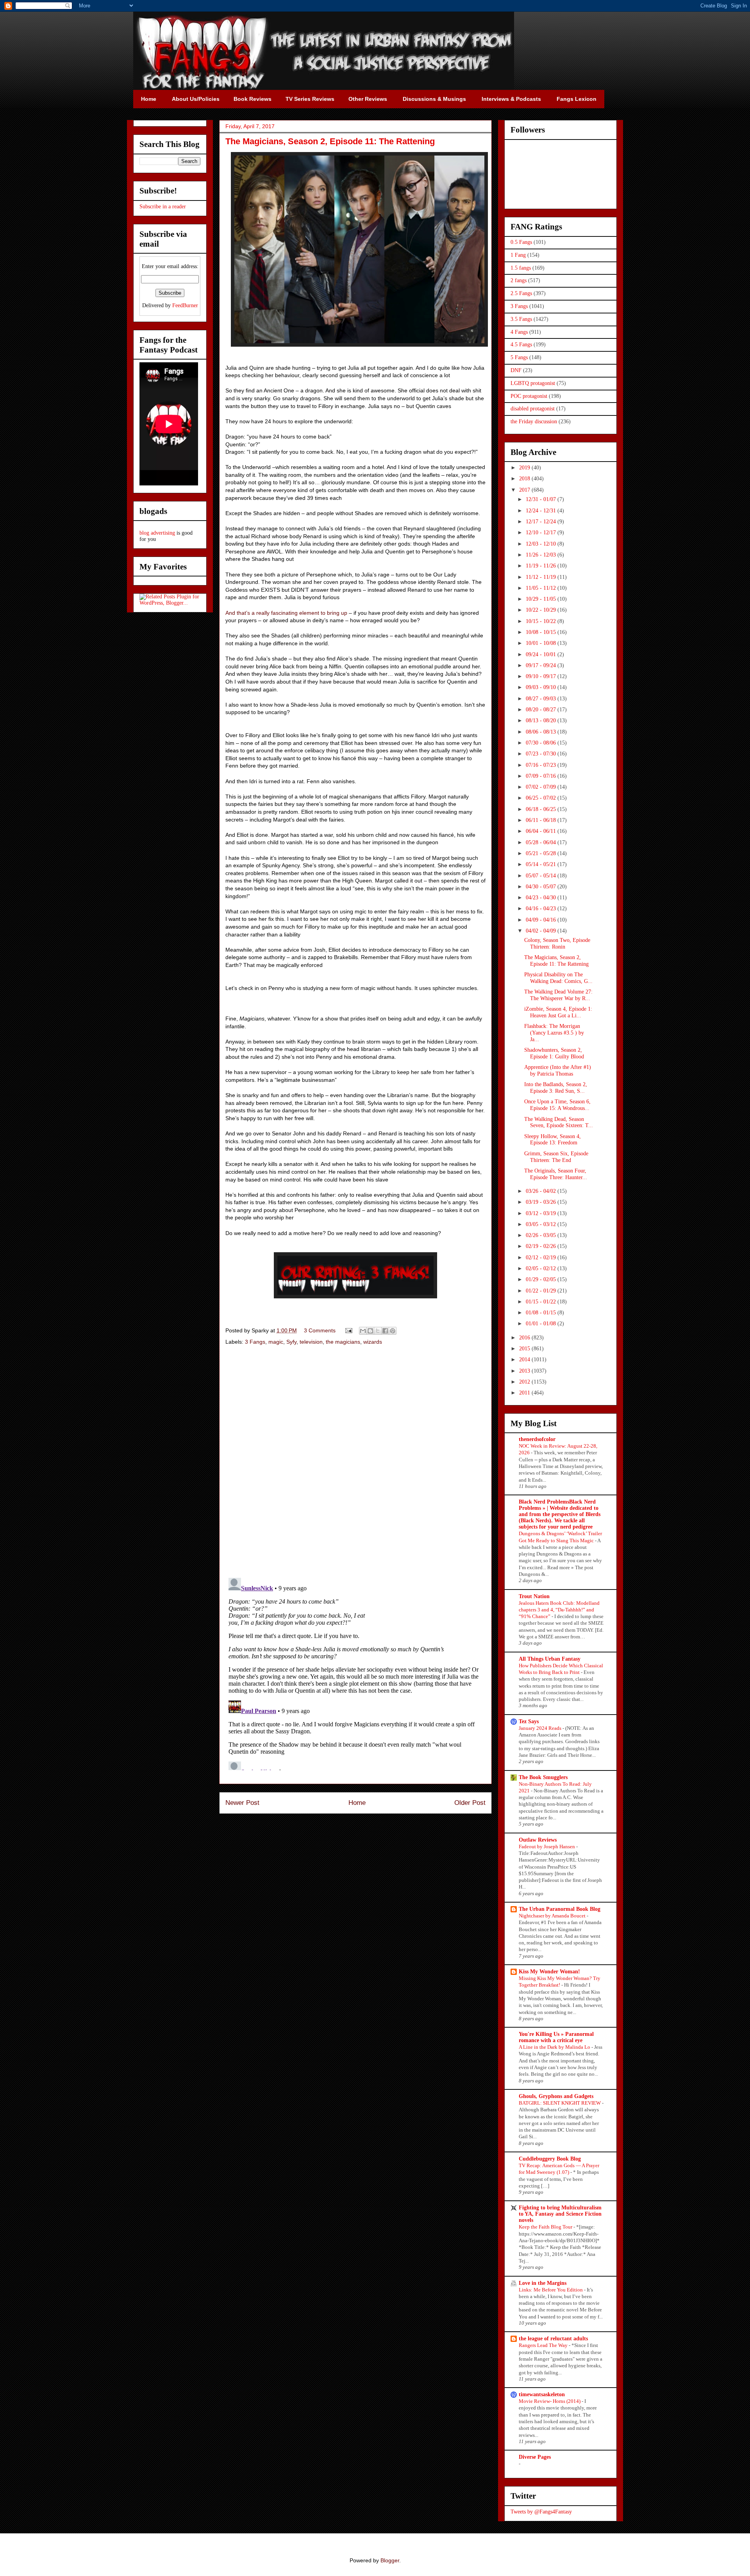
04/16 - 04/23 (542, 908)
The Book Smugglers (543, 1777)
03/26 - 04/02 (542, 1191)
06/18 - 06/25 (542, 809)
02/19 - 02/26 (542, 1246)
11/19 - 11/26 (542, 566)
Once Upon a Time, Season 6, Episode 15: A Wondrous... (557, 1105)
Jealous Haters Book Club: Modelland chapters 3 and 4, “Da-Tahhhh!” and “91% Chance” (559, 1610)
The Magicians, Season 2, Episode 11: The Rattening (556, 961)
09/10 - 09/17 (542, 676)
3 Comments (320, 1330)
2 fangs (519, 280)
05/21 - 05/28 (542, 853)
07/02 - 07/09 (542, 787)
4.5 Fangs (521, 345)
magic (276, 1342)
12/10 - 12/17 (542, 533)
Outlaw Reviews (538, 1840)
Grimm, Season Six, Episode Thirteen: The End (556, 1157)
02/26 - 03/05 (542, 1235)
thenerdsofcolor (537, 1439)
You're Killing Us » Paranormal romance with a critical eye (556, 2037)
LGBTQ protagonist (533, 383)
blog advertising (157, 533)
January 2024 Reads (541, 1728)
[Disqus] (355, 1463)
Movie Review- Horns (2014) (550, 2401)
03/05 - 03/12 (542, 1224)
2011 (525, 1393)
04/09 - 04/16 (542, 920)
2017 (525, 490)
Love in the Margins (543, 2283)
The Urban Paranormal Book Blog (560, 1909)
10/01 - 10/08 (542, 643)
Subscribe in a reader (163, 207)
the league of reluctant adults (553, 2339)
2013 (525, 1371)
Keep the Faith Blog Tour (546, 2227)
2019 (525, 468)
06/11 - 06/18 (542, 820)
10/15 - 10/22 (542, 621)
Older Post (470, 1803)
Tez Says (529, 1721)
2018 (525, 479)
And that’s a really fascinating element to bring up (286, 613)
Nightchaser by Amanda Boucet (553, 1916)
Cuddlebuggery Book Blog (550, 2159)
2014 (525, 1360)
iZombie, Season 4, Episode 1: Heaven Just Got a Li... (558, 1012)
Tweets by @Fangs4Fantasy (541, 2512)
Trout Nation (534, 1596)
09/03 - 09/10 (542, 687)
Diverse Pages (535, 2457)
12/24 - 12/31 (542, 511)
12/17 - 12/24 (542, 522)
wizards (373, 1342)
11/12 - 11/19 (542, 577)
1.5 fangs (521, 268)
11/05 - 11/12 (542, 588)
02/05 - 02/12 (542, 1268)
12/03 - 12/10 (542, 544)
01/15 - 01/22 (542, 1302)
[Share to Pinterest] (393, 1331)
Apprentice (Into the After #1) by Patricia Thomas (558, 1070)
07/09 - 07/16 (542, 776)
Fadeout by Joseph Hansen (547, 1847)
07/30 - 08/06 (542, 743)
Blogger (390, 2560)
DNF (516, 370)
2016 (525, 1338)
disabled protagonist (533, 409)
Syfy (291, 1342)
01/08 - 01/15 (542, 1313)
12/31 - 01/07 (542, 499)
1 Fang (518, 255)
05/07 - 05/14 (542, 876)
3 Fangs (255, 1342)
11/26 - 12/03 (542, 555)
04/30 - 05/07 (542, 887)
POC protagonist (529, 396)
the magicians (343, 1342)
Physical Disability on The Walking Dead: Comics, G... (558, 978)
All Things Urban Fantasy (550, 1659)
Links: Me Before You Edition (551, 2290)
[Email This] (363, 1331)
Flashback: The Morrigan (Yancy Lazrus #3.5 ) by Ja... (554, 1033)
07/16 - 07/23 (542, 765)
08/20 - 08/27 (542, 710)
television (311, 1342)
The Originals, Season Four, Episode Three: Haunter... (556, 1174)
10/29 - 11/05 (542, 599)
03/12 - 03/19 (542, 1213)
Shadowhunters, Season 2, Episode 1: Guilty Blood (554, 1053)
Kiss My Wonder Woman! (549, 1972)
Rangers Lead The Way (544, 2345)
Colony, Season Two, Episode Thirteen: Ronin (557, 943)
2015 (525, 1349)
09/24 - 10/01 (542, 654)
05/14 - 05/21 (542, 864)
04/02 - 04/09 (542, 931)
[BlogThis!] (370, 1331)
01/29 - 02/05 (542, 1279)
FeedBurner (185, 305)
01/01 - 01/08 (542, 1324)
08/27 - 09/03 (542, 699)
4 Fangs (519, 332)
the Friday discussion (534, 422)
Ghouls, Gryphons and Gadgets (556, 2096)
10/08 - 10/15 (542, 632)
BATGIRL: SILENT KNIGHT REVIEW (560, 2103)
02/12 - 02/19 (542, 1258)
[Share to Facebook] (385, 1331)
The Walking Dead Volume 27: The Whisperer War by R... (558, 995)
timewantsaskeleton (542, 2394)
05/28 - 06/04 (542, 842)
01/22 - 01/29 (542, 1291)
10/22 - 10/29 (542, 610)
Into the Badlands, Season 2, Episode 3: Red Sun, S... (556, 1088)
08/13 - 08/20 (542, 721)
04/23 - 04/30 (542, 898)
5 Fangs (519, 357)
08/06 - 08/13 (542, 732)
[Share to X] (378, 1331)
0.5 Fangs (521, 242)
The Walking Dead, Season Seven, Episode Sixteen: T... (559, 1122)
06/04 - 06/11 (542, 831)
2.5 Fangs (521, 293)
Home (357, 1803)
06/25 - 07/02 (542, 798)
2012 (525, 1382)
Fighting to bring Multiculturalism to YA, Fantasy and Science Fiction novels (560, 2214)
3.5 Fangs (521, 319)
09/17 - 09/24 (542, 665)
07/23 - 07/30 (542, 754)
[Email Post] (348, 1330)
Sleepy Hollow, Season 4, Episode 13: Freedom (553, 1140)
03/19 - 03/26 (542, 1202)
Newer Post (242, 1803)
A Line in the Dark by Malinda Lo (555, 2047)
